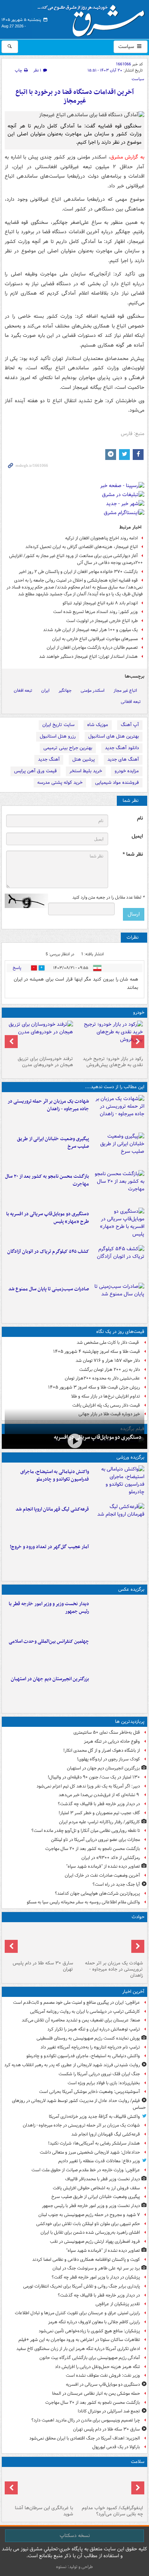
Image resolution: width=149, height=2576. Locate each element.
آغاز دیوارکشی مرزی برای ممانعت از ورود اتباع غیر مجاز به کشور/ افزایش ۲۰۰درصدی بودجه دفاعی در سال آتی (76, 559)
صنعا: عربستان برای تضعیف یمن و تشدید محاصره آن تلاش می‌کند (81, 2020)
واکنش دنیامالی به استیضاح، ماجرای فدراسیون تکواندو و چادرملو (55, 1476)
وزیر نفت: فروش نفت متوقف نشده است (103, 2375)
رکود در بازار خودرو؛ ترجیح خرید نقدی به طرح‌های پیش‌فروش (113, 1062)
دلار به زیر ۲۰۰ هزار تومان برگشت (110, 1370)
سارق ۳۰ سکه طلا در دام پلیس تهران (43, 1966)
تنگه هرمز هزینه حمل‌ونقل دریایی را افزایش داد (97, 2367)
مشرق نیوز (93, 18)
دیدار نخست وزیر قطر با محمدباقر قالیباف (103, 2179)
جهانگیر (65, 690)
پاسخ (17, 968)
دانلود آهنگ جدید (122, 748)
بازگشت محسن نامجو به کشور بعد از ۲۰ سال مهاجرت (47, 1180)
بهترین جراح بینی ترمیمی (68, 748)
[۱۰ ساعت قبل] (118, 1690)
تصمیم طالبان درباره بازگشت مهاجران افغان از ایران (92, 648)
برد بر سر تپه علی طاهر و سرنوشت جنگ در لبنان (96, 2268)
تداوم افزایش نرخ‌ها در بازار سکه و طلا (106, 1396)
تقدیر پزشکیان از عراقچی (118, 2304)
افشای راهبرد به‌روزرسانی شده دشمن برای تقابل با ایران (90, 2232)
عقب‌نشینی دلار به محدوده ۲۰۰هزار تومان (102, 1378)
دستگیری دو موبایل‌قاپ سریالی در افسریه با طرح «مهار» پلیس (48, 1218)
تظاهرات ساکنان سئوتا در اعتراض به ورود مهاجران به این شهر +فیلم (79, 2340)
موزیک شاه (98, 725)
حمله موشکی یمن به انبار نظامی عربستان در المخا (96, 2393)
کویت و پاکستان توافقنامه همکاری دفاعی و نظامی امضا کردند (86, 2260)
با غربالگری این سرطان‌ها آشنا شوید (44, 2511)
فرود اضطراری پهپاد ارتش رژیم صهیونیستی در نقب (95, 2241)
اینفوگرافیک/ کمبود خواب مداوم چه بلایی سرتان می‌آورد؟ (112, 2511)
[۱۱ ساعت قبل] (118, 1558)
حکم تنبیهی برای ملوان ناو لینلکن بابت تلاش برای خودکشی (88, 2224)
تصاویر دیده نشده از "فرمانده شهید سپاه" (103, 1866)
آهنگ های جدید (123, 759)
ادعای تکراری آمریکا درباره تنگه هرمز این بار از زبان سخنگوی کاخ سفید (78, 2349)
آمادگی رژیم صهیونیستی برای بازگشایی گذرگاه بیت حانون (90, 2358)
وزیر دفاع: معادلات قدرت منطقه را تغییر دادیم (99, 2161)
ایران (45, 690)
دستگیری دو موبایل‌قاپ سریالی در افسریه (98, 1437)
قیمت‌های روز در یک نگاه (120, 1332)
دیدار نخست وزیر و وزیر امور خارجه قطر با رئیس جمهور (49, 1608)
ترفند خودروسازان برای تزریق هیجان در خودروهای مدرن (45, 1062)
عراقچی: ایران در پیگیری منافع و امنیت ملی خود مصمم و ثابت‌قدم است (76, 2002)
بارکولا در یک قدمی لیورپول (116, 2447)
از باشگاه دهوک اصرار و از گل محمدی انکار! (102, 1750)
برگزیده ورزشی (130, 1457)
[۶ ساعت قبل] (118, 1187)
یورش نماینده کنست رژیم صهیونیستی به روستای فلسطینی (88, 2038)
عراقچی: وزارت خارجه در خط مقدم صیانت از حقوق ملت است (86, 2170)
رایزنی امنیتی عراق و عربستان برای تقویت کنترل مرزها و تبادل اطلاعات (77, 2313)
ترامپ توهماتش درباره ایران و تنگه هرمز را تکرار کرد (94, 2029)
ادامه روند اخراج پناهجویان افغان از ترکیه (101, 538)
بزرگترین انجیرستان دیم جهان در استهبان (50, 1679)
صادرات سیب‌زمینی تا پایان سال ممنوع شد (49, 1289)
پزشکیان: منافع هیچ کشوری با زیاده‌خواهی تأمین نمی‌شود (89, 2331)
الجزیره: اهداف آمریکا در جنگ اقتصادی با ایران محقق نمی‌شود (85, 2438)
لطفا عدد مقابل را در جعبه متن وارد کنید (108, 898)
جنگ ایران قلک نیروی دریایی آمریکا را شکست (99, 2074)
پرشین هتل (84, 759)
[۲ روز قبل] (109, 1037)
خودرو (139, 1013)
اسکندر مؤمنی (93, 690)
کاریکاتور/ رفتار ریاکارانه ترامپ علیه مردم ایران (99, 1822)
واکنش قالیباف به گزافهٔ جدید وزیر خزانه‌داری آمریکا (94, 2117)
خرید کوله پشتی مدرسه (60, 783)
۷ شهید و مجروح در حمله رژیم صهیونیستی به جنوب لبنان (89, 2215)
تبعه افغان (23, 690)
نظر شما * (133, 854)
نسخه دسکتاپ (75, 2536)
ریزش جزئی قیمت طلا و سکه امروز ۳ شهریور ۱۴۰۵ (94, 1387)
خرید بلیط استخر (86, 771)
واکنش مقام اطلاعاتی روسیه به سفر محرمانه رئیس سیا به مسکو (83, 1902)
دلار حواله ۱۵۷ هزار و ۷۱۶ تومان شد (108, 1361)
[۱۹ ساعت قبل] (40, 2486)
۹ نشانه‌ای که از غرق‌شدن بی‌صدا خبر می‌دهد (99, 1795)
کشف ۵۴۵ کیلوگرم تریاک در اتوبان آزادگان (48, 1252)
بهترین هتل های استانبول (114, 736)
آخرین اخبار (133, 1992)
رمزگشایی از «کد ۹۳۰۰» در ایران (111, 1858)
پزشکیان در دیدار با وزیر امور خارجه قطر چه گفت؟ (96, 2277)
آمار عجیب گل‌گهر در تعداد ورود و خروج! (49, 1547)
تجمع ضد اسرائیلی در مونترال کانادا (108, 2411)
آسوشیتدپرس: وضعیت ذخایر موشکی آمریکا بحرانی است (90, 2092)
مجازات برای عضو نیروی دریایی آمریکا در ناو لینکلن (95, 1840)
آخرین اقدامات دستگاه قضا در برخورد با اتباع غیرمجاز (75, 97)
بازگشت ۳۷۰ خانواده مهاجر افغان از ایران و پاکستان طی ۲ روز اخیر (78, 572)
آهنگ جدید (49, 759)
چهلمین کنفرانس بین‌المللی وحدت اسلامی (49, 1641)
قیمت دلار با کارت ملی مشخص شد (108, 1343)
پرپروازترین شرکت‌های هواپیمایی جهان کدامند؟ (97, 1893)
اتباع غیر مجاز (125, 690)
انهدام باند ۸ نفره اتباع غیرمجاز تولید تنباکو (100, 603)
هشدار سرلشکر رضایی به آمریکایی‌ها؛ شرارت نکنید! (94, 2143)
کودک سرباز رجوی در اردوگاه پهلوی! (108, 1759)
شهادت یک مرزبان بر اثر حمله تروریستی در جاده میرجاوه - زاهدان (48, 1105)
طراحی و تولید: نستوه (74, 2567)
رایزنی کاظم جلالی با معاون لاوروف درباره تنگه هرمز (94, 2322)
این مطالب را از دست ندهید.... (115, 1087)
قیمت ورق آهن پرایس (35, 771)
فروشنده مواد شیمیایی (117, 783)
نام (140, 818)
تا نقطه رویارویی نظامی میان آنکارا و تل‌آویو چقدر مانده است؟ (86, 1831)
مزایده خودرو (127, 771)
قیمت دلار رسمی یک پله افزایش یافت (106, 1405)
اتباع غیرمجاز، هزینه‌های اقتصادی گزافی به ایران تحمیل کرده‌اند (82, 547)
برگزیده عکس (131, 1589)
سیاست (127, 47)
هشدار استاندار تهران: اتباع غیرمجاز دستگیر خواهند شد (88, 657)
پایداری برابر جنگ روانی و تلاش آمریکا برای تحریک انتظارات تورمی (82, 2286)
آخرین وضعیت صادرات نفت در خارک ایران (102, 1875)
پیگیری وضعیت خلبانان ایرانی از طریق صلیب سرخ (53, 1143)
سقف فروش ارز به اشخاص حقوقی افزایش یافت (96, 2188)
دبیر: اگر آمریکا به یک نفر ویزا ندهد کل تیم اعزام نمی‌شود (88, 1786)
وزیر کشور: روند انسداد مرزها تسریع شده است (95, 612)
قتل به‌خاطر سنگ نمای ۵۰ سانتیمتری (107, 1732)
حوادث (138, 1917)
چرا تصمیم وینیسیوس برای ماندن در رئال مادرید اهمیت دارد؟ (86, 2420)
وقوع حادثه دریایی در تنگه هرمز (112, 1741)
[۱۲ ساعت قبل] (109, 2486)
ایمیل (137, 836)
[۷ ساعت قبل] (118, 1225)
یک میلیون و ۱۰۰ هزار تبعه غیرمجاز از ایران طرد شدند (90, 630)
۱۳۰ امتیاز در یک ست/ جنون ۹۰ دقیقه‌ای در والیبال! (94, 1777)
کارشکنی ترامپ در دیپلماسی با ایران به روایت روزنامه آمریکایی (85, 2012)
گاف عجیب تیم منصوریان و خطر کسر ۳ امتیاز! (99, 1813)
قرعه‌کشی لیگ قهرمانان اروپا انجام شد (52, 1509)
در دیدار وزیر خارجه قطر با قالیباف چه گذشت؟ (99, 1804)
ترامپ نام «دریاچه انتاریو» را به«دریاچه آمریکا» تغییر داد (90, 2047)
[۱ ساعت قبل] (118, 1112)
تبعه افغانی (131, 702)
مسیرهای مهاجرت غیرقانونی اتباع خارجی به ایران (95, 639)
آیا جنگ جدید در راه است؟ (116, 1884)
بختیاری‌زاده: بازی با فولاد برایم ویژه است (104, 2083)
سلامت (138, 2462)
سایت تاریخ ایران (58, 725)
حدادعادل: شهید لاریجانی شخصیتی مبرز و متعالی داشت (90, 2152)
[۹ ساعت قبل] (118, 1263)
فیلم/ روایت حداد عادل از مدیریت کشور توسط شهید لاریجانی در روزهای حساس (79, 2104)
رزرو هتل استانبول (58, 736)
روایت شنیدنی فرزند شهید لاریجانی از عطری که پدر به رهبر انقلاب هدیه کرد (72, 2065)
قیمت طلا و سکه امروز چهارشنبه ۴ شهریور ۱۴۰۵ (97, 1352)
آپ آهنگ (130, 725)
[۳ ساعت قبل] (118, 1150)
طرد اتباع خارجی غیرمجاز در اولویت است (102, 621)
